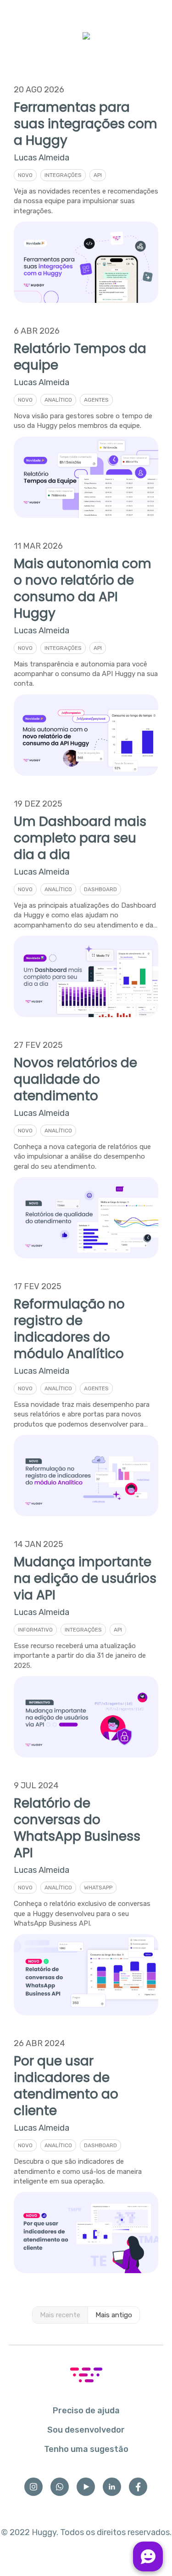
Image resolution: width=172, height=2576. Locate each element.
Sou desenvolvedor (86, 2430)
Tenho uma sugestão (86, 2449)
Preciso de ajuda (86, 2411)
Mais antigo (114, 2315)
